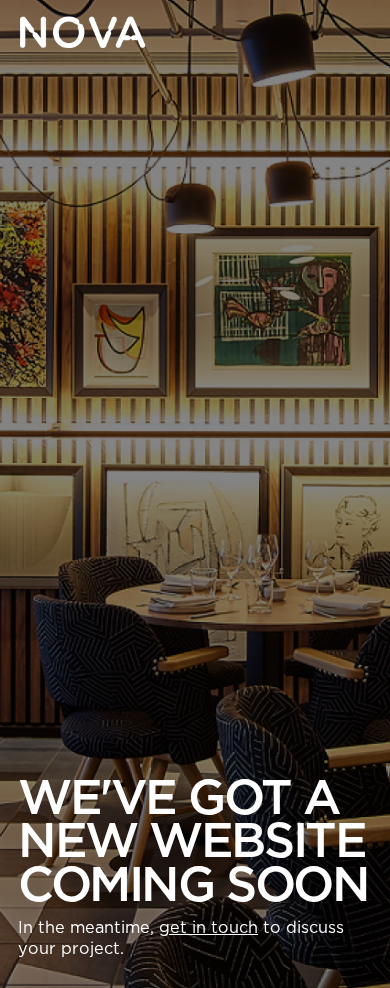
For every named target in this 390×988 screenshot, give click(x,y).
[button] (356, 32)
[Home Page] (82, 32)
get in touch (208, 928)
